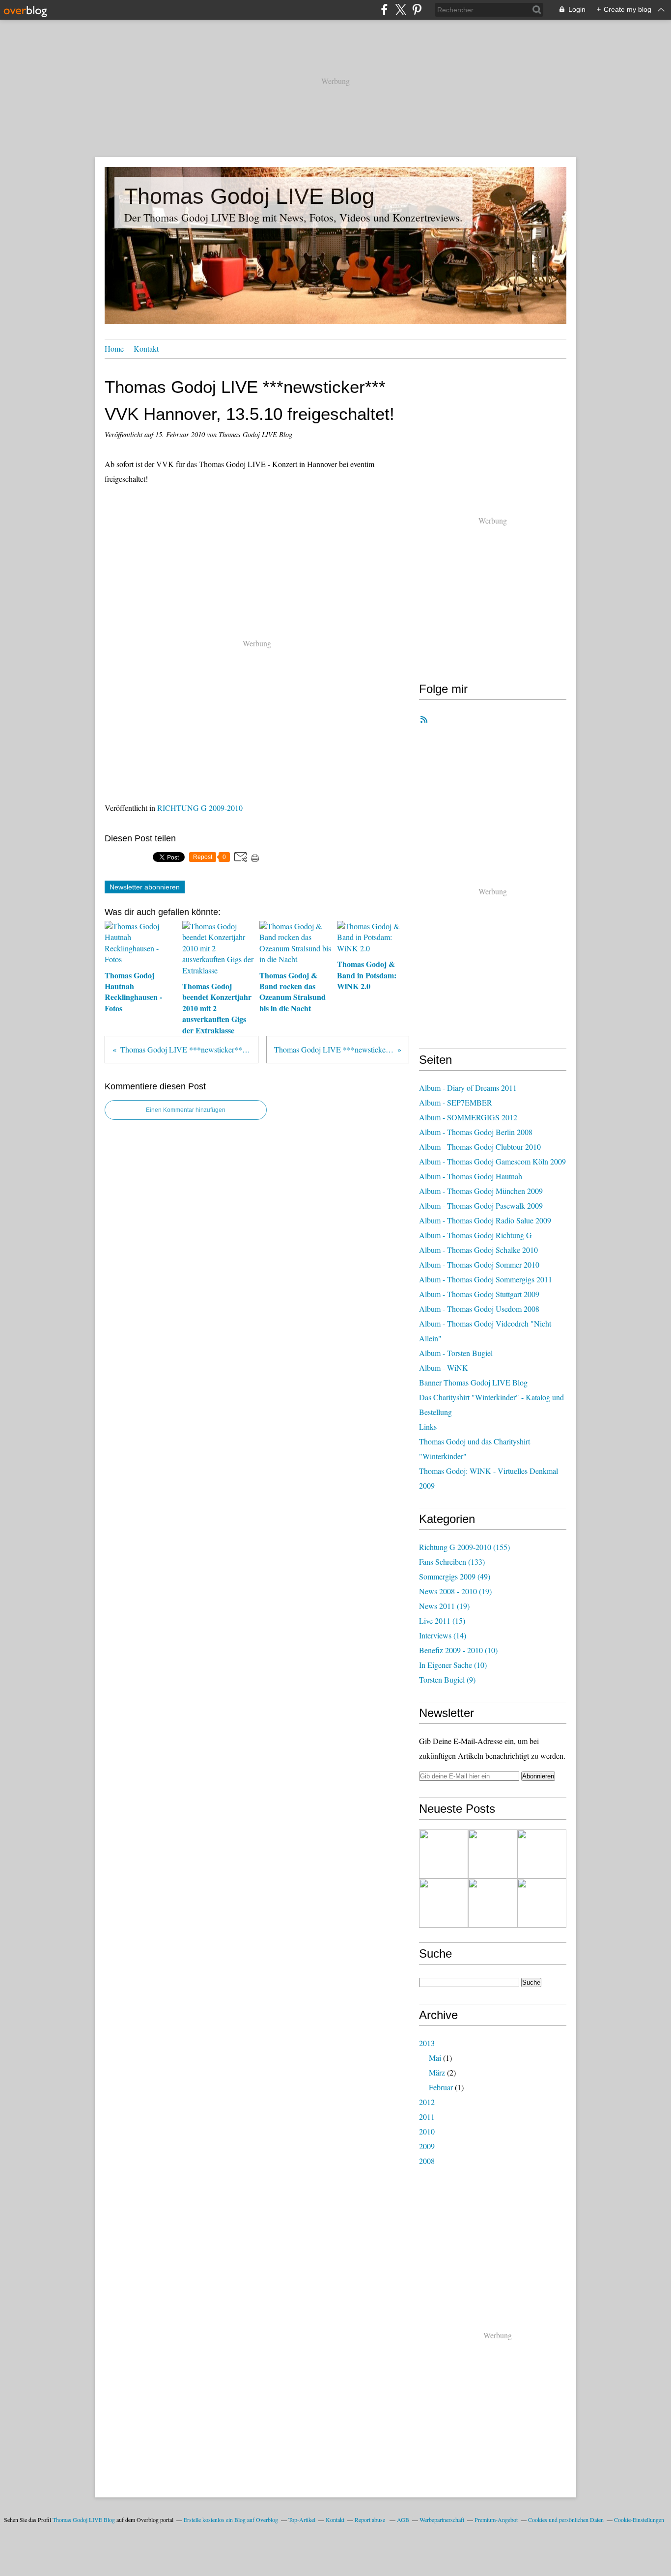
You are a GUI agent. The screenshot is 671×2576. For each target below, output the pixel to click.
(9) (447, 1679)
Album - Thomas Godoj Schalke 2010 (478, 1250)
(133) (452, 1562)
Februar (441, 2087)
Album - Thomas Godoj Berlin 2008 (476, 1132)
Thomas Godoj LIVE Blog (249, 196)
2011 (427, 2117)
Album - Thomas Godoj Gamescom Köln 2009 (492, 1161)
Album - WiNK (444, 1368)
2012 (427, 2102)
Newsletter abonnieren (145, 887)
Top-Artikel (302, 2520)
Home (114, 348)
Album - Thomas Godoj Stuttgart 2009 (479, 1294)
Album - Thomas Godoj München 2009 (481, 1191)
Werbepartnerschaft (442, 2520)
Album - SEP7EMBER (456, 1102)
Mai (435, 2058)
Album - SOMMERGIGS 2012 (468, 1117)
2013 (427, 2043)
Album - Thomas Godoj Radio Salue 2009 (485, 1220)
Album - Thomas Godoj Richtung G (475, 1235)
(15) (442, 1620)
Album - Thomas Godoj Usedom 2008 (479, 1309)
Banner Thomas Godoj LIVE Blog (473, 1382)
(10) (458, 1650)
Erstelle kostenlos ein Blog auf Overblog (231, 2520)
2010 (427, 2131)
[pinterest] (417, 10)
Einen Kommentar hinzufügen (186, 1110)
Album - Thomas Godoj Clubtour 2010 (480, 1147)
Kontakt (146, 348)
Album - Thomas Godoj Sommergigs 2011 (486, 1279)
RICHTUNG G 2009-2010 (200, 808)
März (437, 2072)
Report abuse (371, 2520)
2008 (427, 2161)
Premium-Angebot (496, 2520)
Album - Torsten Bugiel (456, 1353)
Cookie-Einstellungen (639, 2520)
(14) (443, 1635)
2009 (427, 2146)
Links (428, 1426)
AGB (403, 2520)
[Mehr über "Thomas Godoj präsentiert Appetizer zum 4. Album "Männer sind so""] (542, 1854)
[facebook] (384, 10)
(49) (455, 1576)
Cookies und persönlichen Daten (566, 2520)
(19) (455, 1591)
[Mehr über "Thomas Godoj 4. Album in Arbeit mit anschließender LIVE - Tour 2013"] (444, 1903)
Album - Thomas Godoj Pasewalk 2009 (481, 1205)
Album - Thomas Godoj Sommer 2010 (479, 1264)
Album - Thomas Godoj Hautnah (471, 1176)
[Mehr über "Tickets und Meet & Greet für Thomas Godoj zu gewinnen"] (444, 1854)
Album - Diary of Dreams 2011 (468, 1088)
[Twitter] (401, 10)
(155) (464, 1547)
